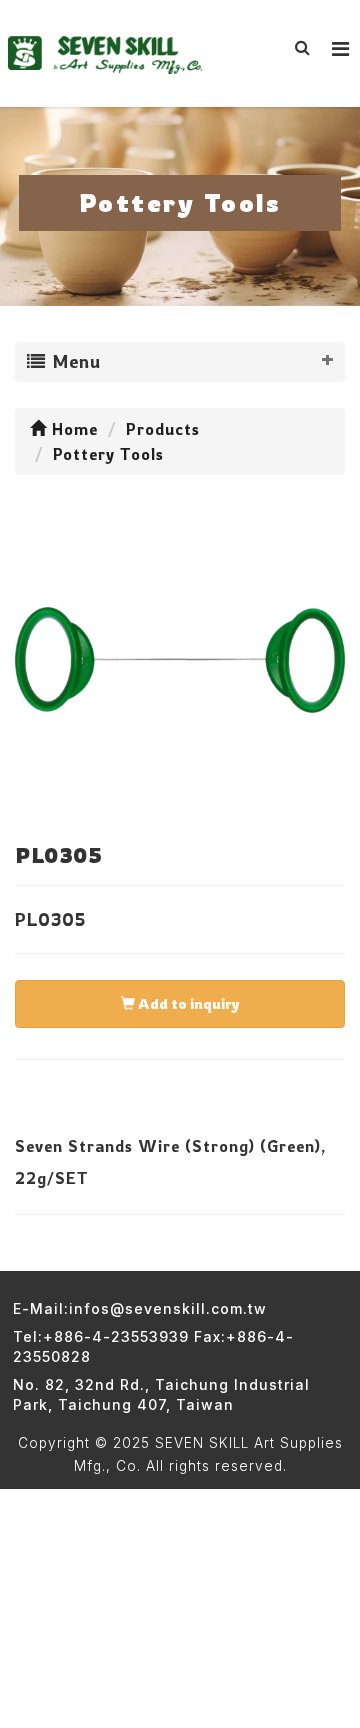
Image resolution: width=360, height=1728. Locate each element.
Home (72, 429)
